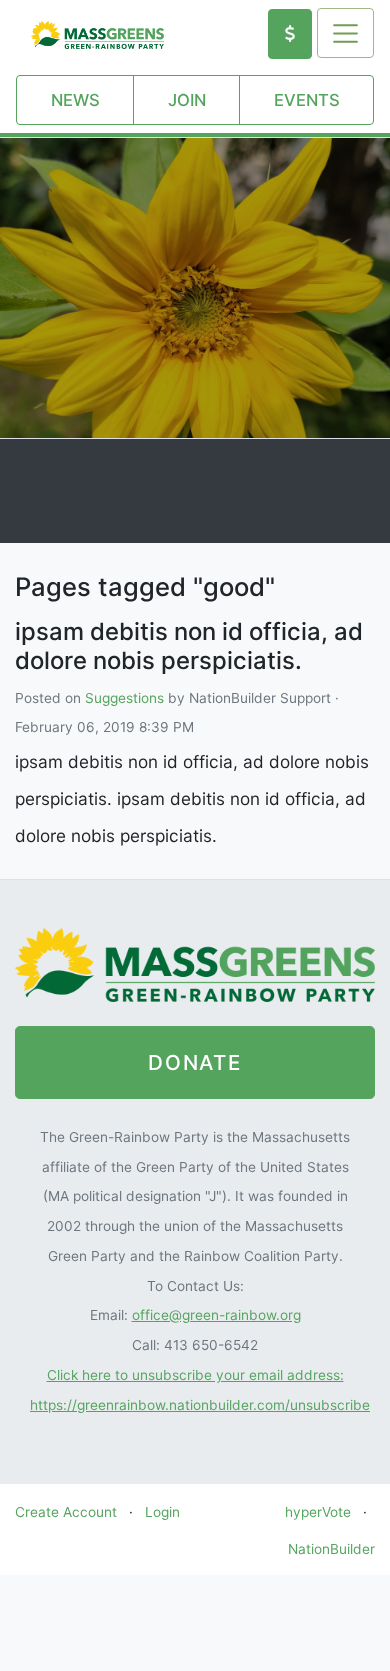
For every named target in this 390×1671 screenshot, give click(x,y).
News (75, 100)
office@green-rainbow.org (216, 1315)
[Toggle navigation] (345, 33)
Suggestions (124, 698)
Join (187, 100)
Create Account (66, 1512)
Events (307, 100)
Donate (195, 1062)
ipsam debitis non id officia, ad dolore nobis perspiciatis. (189, 646)
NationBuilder (331, 1549)
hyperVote (318, 1512)
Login (162, 1512)
